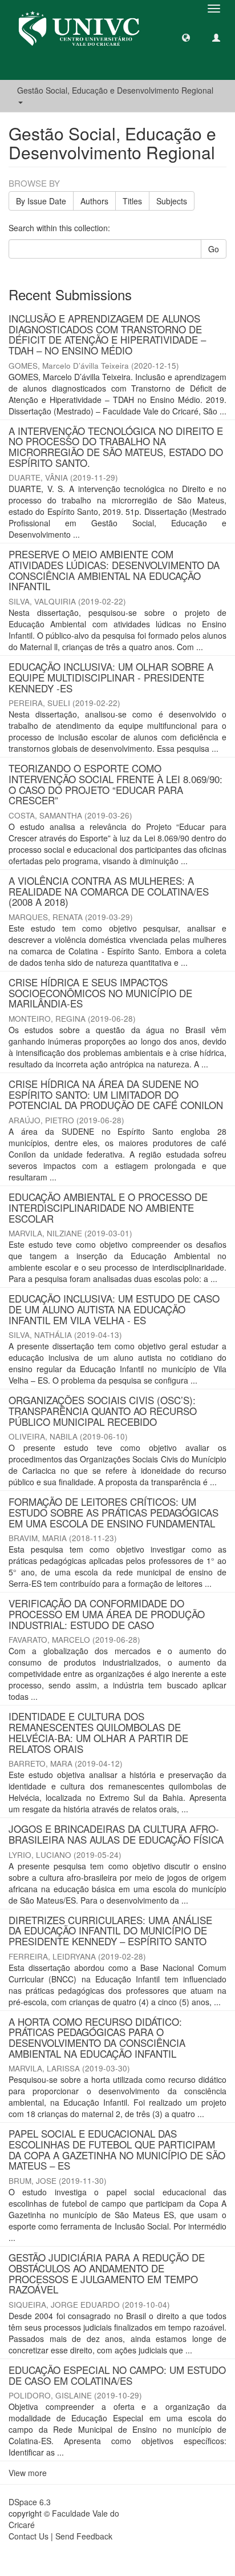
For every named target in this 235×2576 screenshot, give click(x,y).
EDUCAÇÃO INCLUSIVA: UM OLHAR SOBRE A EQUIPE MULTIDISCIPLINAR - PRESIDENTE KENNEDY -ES (111, 677)
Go (214, 249)
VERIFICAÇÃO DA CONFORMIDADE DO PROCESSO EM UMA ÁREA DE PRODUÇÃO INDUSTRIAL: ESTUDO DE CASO (107, 1614)
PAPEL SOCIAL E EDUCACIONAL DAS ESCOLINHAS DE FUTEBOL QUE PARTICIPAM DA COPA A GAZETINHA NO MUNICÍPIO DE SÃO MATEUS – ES (117, 2149)
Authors (94, 201)
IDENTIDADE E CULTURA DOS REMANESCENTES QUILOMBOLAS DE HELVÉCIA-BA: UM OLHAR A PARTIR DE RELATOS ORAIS (98, 1732)
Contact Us (29, 2536)
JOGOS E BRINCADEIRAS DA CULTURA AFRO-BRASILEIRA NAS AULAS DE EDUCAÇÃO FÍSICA (116, 1834)
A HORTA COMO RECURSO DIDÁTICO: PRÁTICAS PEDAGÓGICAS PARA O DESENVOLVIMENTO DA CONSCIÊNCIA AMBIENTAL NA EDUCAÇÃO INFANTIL (97, 2037)
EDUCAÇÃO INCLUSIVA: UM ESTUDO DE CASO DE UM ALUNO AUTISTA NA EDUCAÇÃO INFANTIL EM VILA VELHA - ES (114, 1309)
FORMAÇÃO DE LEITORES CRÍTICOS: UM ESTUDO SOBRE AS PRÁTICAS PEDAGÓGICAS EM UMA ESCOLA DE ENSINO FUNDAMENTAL (114, 1512)
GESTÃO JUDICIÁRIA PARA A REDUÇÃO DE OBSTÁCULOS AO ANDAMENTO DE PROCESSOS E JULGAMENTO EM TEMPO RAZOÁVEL (107, 2273)
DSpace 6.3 (30, 2502)
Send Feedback (84, 2536)
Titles (132, 201)
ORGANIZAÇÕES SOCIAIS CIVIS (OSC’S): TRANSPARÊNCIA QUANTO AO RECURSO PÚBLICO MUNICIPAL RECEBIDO (103, 1410)
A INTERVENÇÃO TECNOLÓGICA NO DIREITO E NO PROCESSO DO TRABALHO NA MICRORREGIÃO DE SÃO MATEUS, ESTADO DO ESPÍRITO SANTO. (116, 447)
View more (28, 2473)
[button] (186, 37)
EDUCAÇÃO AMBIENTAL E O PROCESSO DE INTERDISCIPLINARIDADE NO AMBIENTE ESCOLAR (108, 1207)
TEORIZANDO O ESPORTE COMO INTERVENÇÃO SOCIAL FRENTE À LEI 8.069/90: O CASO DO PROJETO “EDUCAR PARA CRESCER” (116, 784)
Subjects (172, 201)
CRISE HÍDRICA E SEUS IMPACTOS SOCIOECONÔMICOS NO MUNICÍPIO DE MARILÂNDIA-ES (100, 993)
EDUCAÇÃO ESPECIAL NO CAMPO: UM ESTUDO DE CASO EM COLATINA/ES (117, 2375)
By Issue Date (41, 201)
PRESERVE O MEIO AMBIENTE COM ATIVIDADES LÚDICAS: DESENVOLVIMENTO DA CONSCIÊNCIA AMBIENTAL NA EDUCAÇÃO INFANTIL (114, 570)
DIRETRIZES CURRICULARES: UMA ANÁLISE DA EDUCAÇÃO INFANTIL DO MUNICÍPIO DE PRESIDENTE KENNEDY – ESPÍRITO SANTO (110, 1930)
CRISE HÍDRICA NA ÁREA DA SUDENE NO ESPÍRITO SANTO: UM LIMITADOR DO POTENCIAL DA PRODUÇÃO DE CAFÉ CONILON (116, 1094)
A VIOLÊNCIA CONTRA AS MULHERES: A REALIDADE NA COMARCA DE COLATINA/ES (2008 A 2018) (109, 891)
